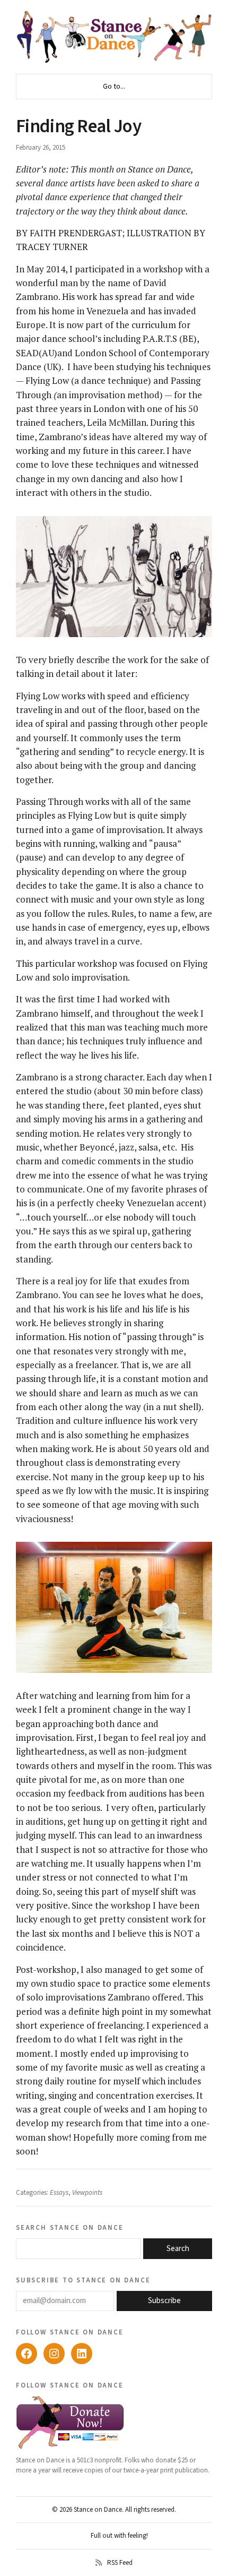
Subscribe (164, 2301)
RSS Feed (120, 2563)
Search (178, 2249)
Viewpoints (87, 2193)
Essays (59, 2193)
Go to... (114, 87)
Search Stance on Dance (70, 2227)
